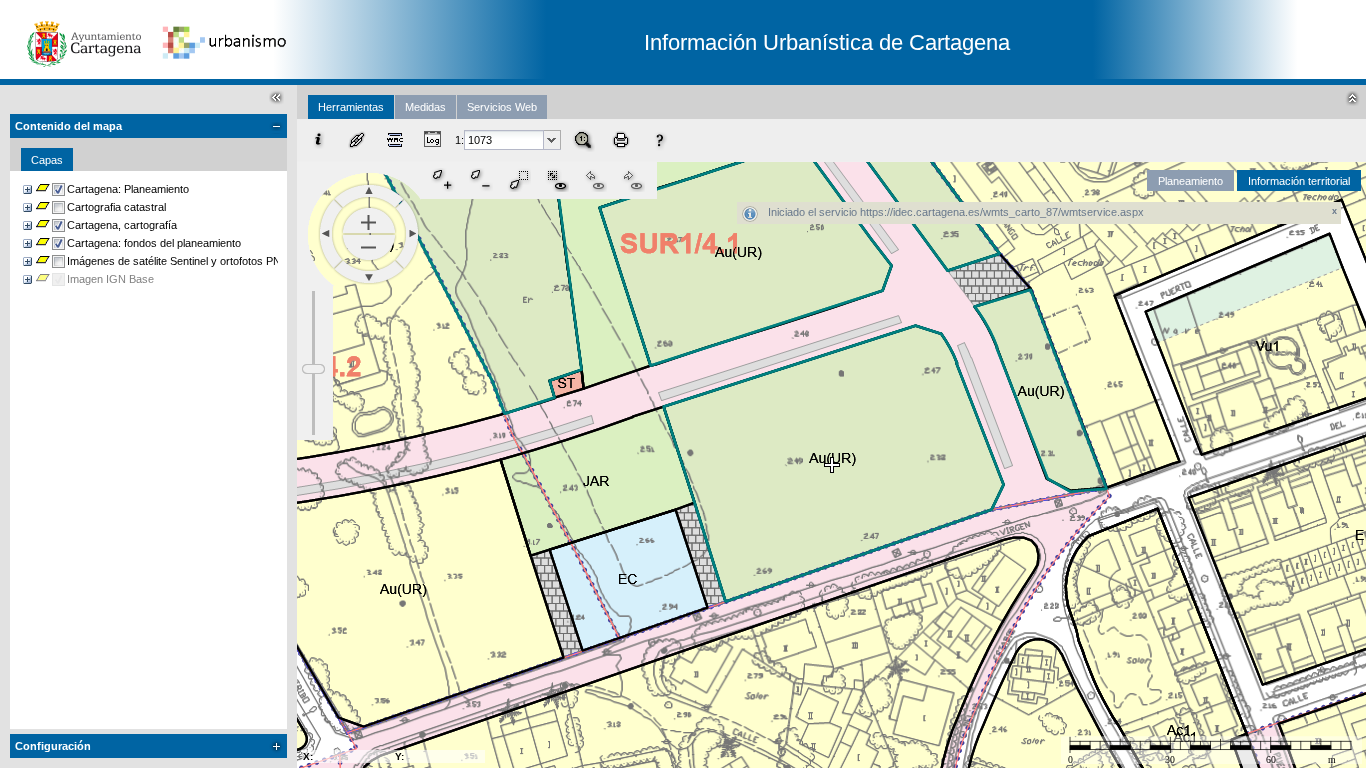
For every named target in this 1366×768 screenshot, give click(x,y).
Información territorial (1299, 181)
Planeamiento (1190, 181)
